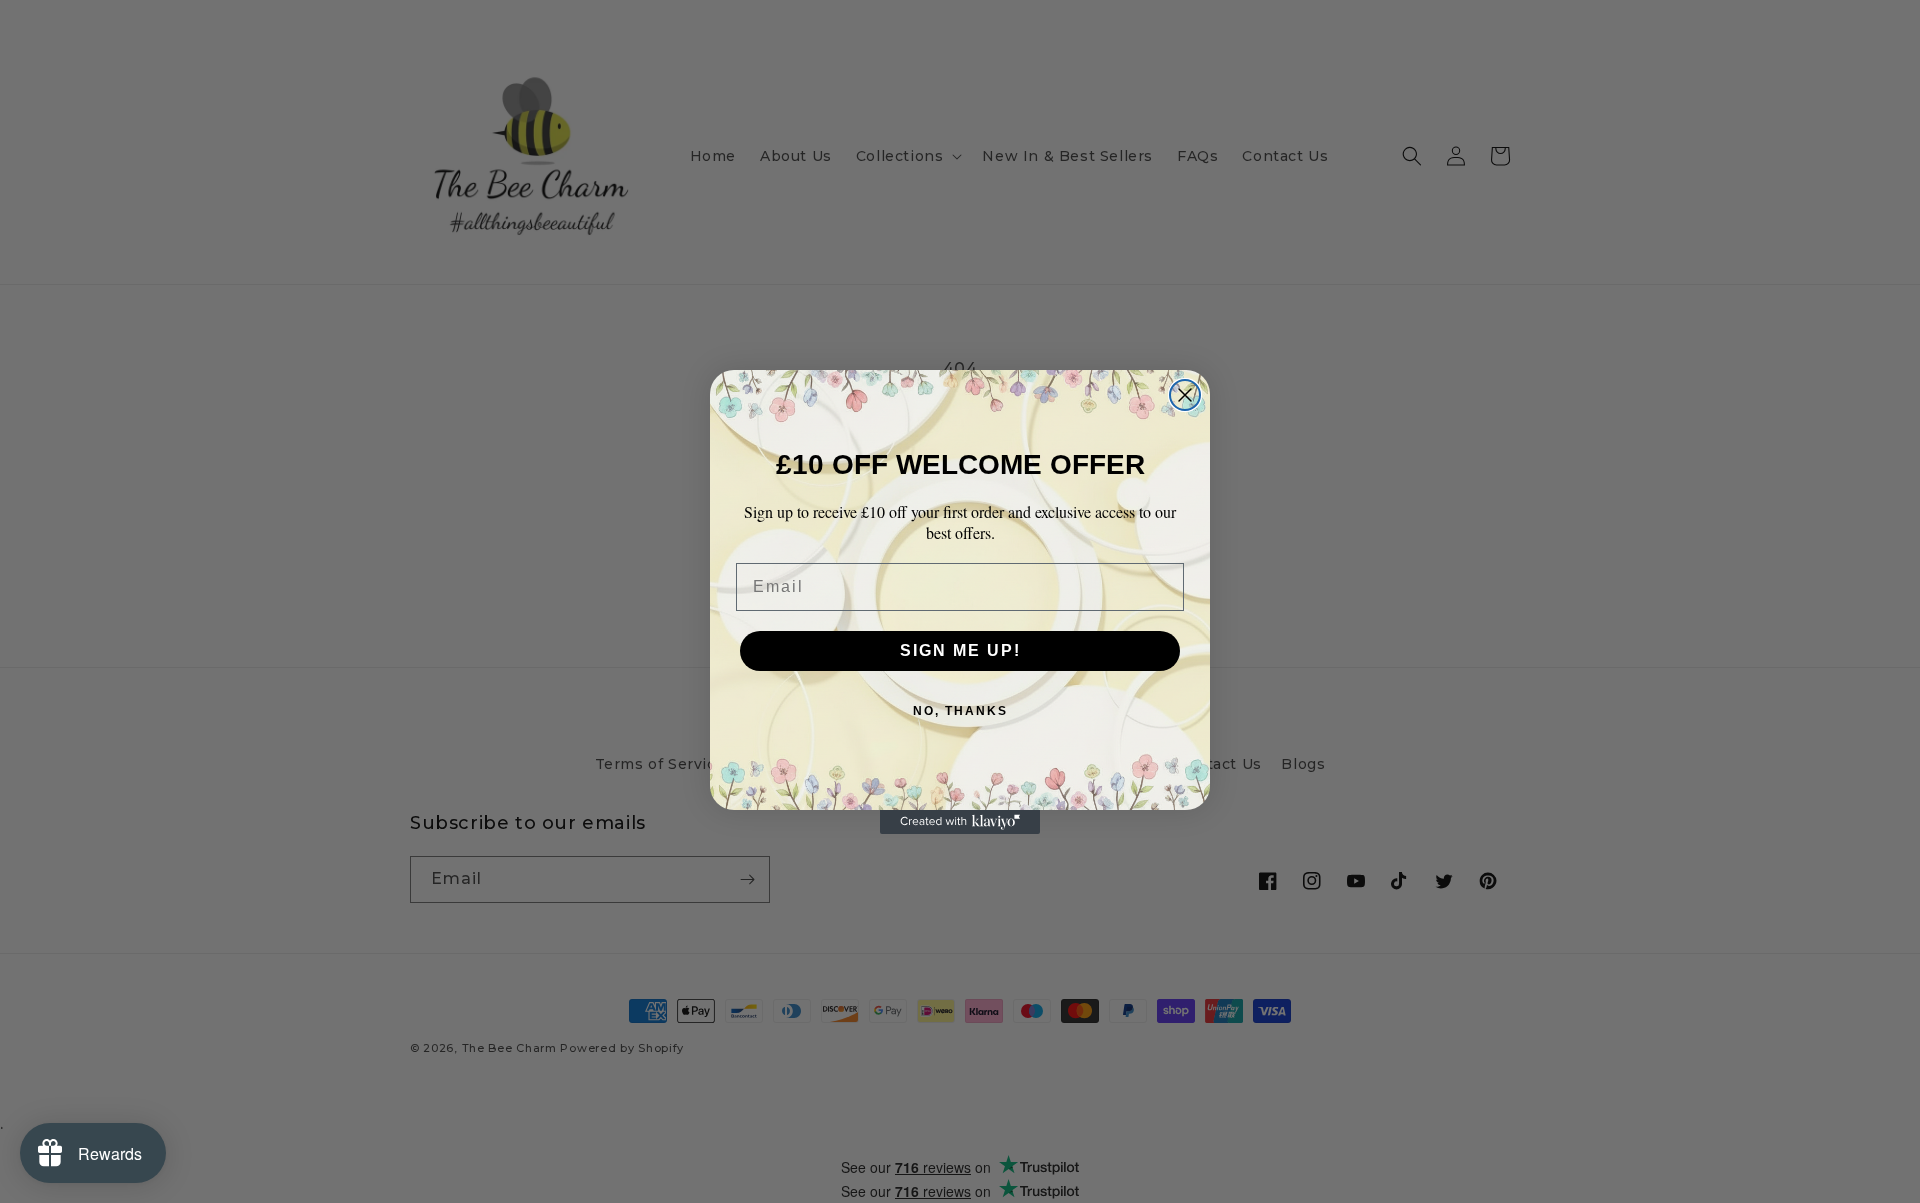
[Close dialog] (1185, 395)
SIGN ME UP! (960, 650)
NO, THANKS (960, 711)
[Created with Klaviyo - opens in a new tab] (960, 822)
